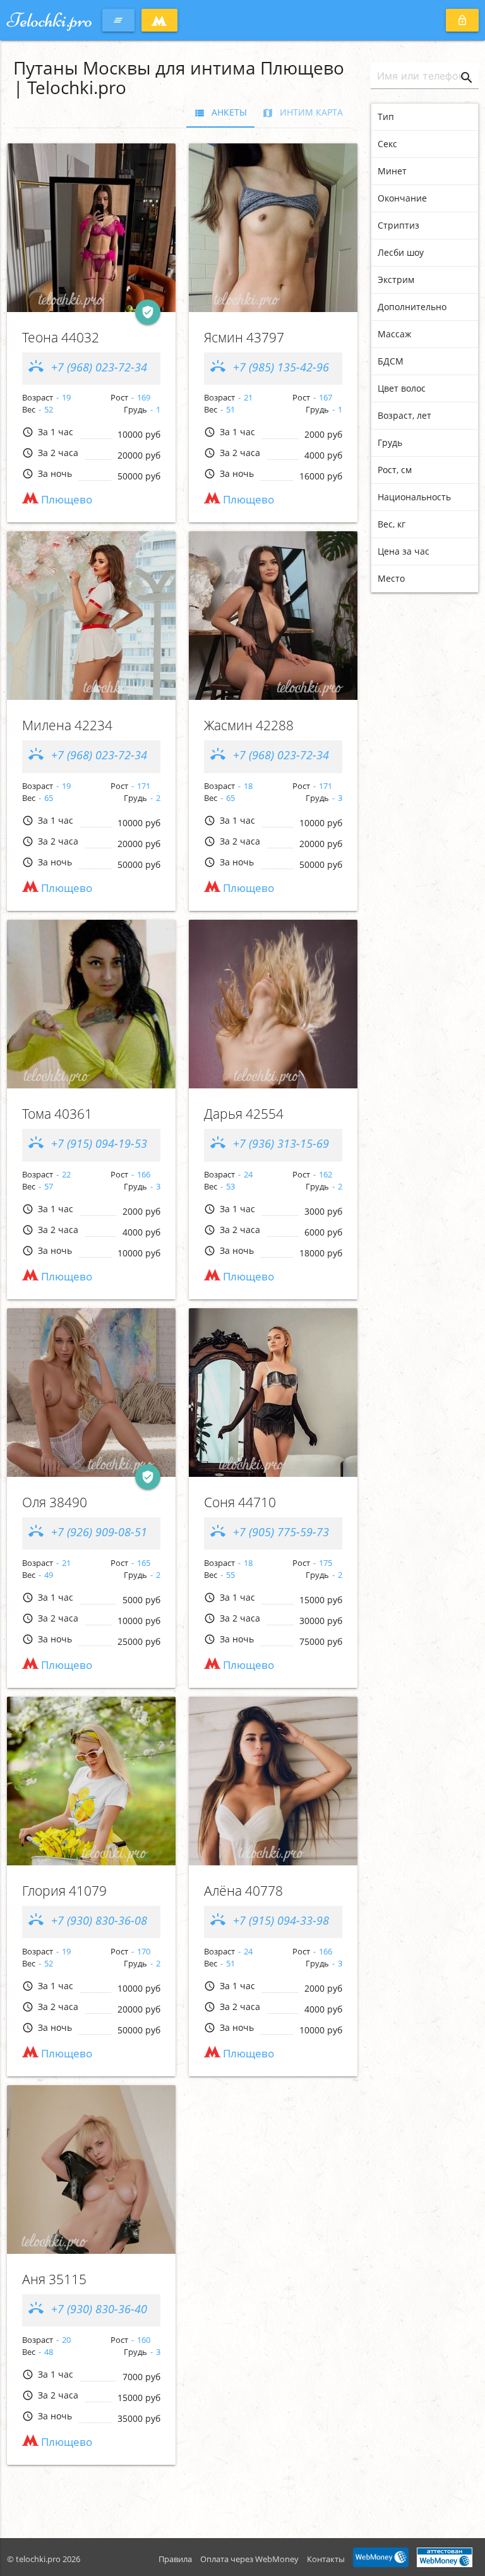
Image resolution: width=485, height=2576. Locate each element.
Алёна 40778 (243, 1891)
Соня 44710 (240, 1502)
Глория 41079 (64, 1891)
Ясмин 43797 (244, 337)
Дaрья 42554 (244, 1114)
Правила (175, 2559)
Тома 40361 (57, 1114)
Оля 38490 (55, 1502)
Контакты (326, 2559)
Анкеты (220, 112)
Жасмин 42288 (249, 725)
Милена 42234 (67, 725)
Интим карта (302, 112)
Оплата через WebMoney (249, 2559)
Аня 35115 (54, 2279)
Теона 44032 (61, 337)
